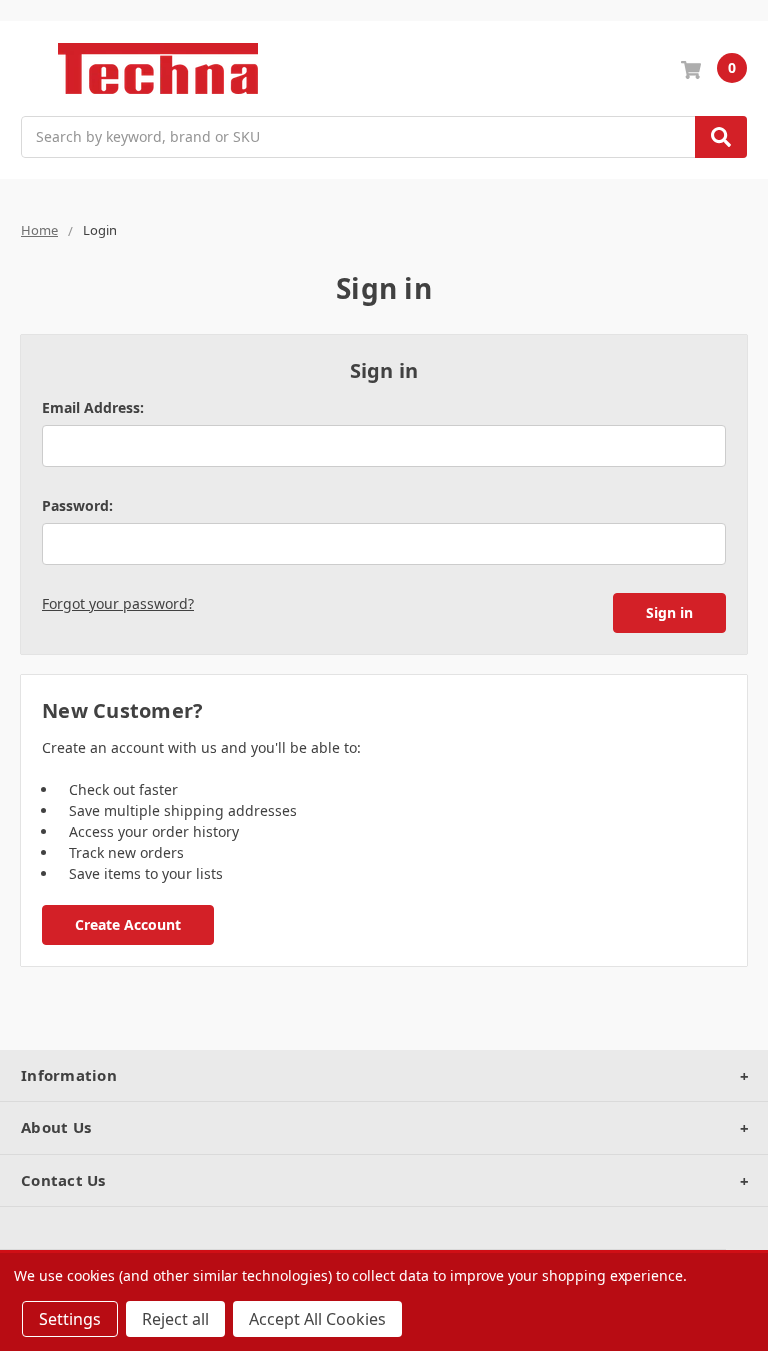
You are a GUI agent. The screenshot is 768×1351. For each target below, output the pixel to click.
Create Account (128, 924)
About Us (56, 1127)
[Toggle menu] (30, 68)
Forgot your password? (118, 603)
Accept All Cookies (317, 1319)
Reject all (175, 1319)
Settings (70, 1319)
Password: (77, 505)
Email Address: (93, 407)
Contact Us (63, 1180)
